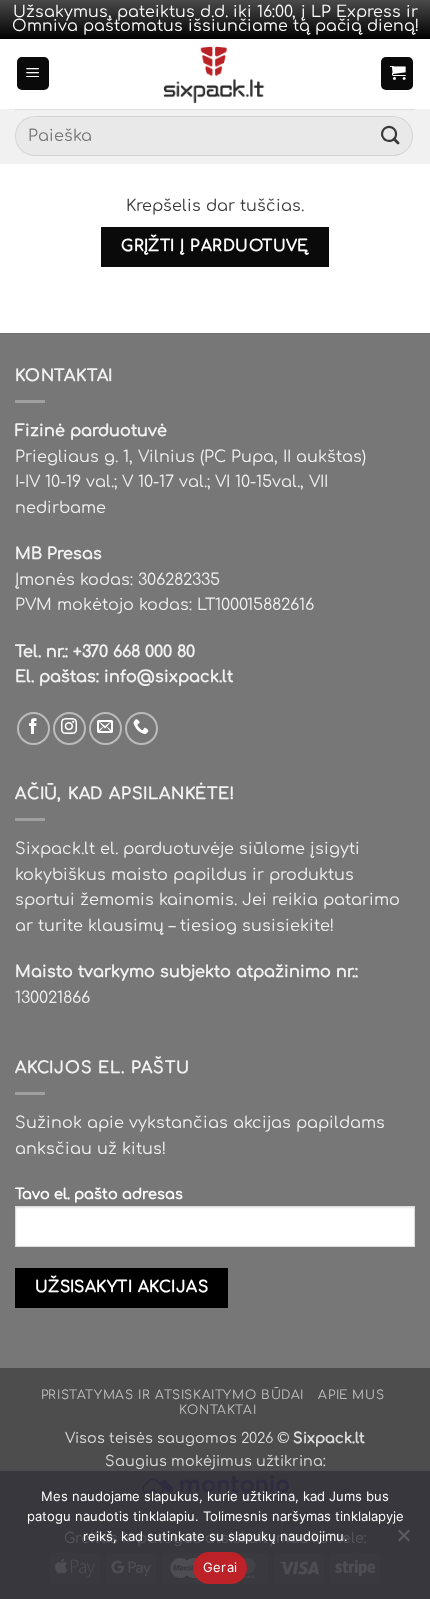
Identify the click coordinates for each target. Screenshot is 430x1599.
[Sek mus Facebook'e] (33, 728)
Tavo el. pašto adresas (99, 1194)
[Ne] (403, 1541)
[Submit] (391, 136)
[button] (33, 73)
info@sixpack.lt (168, 677)
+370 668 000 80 (134, 652)
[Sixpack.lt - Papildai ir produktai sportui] (215, 74)
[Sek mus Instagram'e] (69, 728)
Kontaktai (218, 1410)
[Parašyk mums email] (105, 728)
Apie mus (351, 1395)
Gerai (220, 1567)
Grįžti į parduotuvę (215, 246)
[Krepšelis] (397, 73)
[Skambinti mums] (141, 728)
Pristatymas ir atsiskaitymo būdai (172, 1395)
